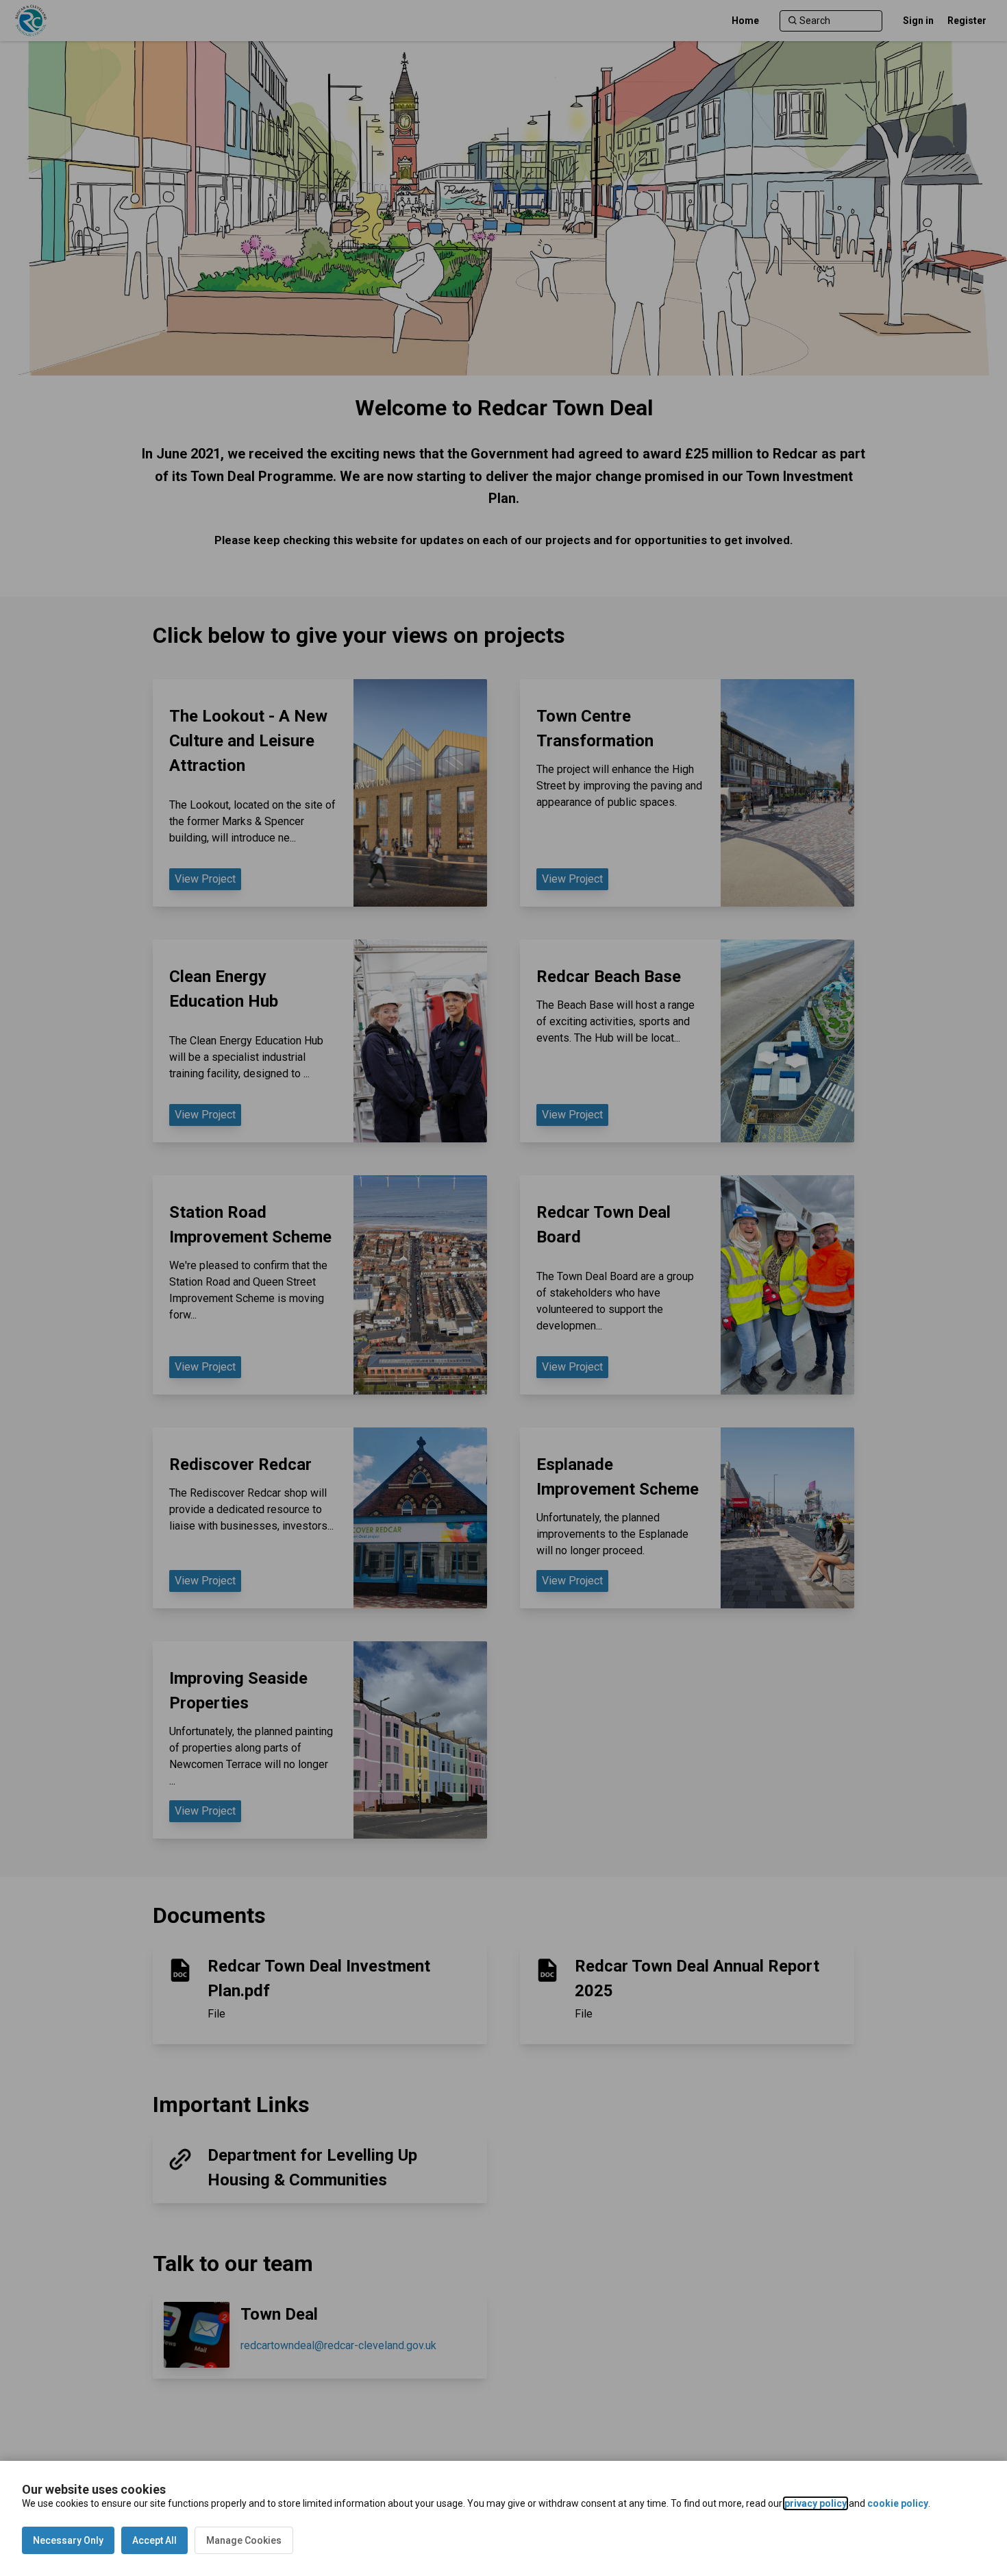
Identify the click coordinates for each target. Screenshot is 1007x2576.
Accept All (154, 2540)
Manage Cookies (244, 2540)
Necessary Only (68, 2540)
